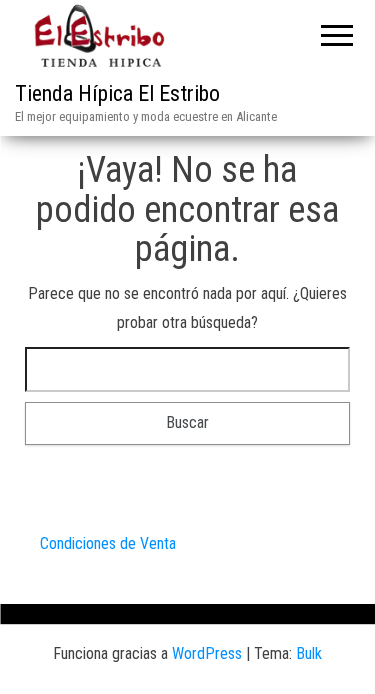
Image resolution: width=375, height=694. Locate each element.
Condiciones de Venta (108, 543)
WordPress (207, 653)
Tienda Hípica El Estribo (117, 93)
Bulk (309, 653)
